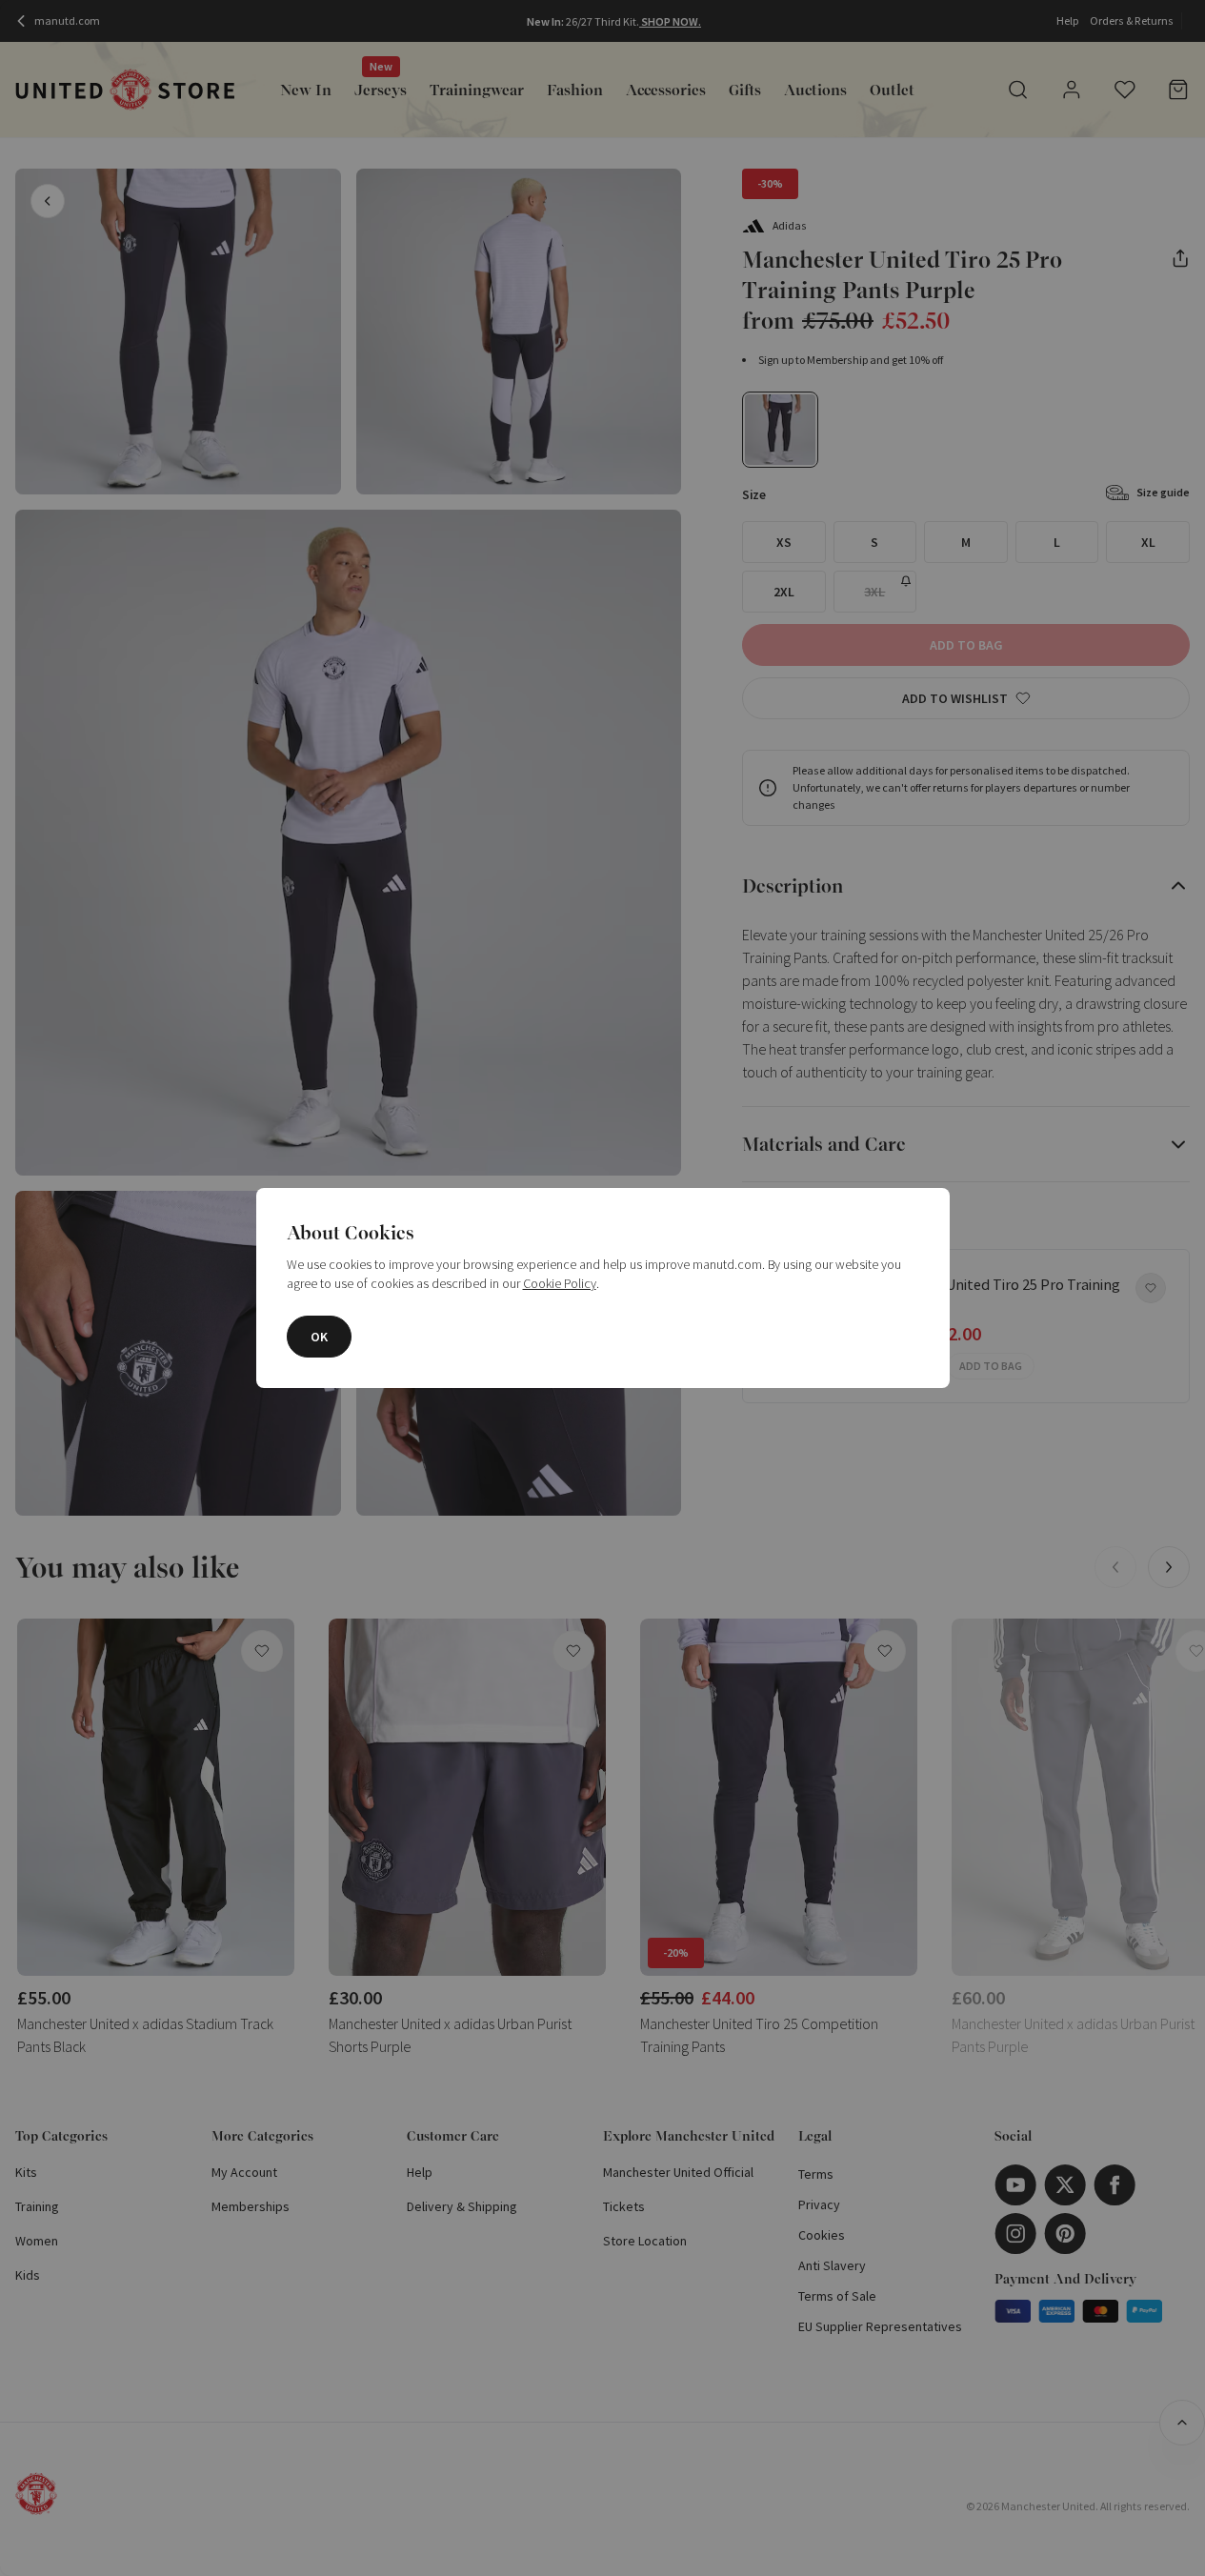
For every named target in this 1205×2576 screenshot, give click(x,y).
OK (319, 1337)
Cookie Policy (560, 1283)
